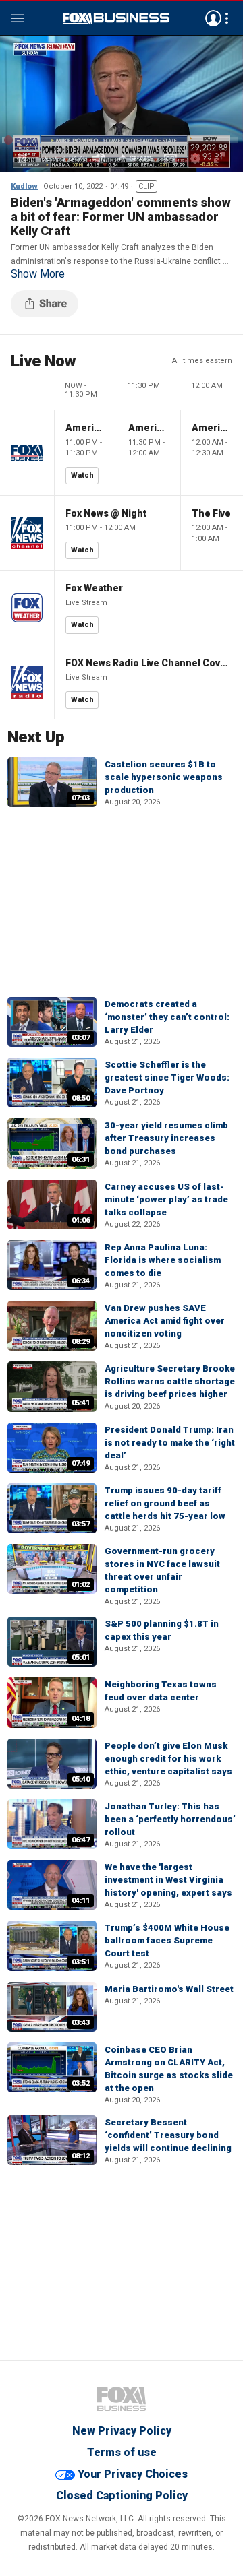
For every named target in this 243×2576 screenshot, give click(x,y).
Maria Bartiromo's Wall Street (169, 1989)
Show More (38, 274)
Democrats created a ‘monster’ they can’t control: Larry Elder (167, 1017)
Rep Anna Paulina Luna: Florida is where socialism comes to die (163, 1260)
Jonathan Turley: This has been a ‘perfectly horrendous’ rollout (170, 1819)
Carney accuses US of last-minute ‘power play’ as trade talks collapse (166, 1199)
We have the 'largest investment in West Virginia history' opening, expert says (168, 1880)
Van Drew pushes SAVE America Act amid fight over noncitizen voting (165, 1321)
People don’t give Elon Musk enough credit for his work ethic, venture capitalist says (168, 1759)
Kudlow (24, 186)
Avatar (213, 18)
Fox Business (116, 18)
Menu (18, 18)
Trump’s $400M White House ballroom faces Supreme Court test (167, 1940)
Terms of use (122, 2452)
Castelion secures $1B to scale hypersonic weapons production (164, 777)
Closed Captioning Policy (122, 2495)
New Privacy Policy (122, 2431)
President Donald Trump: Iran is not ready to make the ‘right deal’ (170, 1443)
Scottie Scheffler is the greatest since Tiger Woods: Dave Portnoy (167, 1077)
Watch (82, 475)
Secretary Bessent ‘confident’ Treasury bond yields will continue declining (168, 2135)
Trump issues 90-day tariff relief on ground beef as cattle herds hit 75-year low (165, 1503)
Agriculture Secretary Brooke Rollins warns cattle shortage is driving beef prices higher (170, 1381)
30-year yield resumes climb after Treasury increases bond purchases (166, 1138)
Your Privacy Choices (133, 2474)
